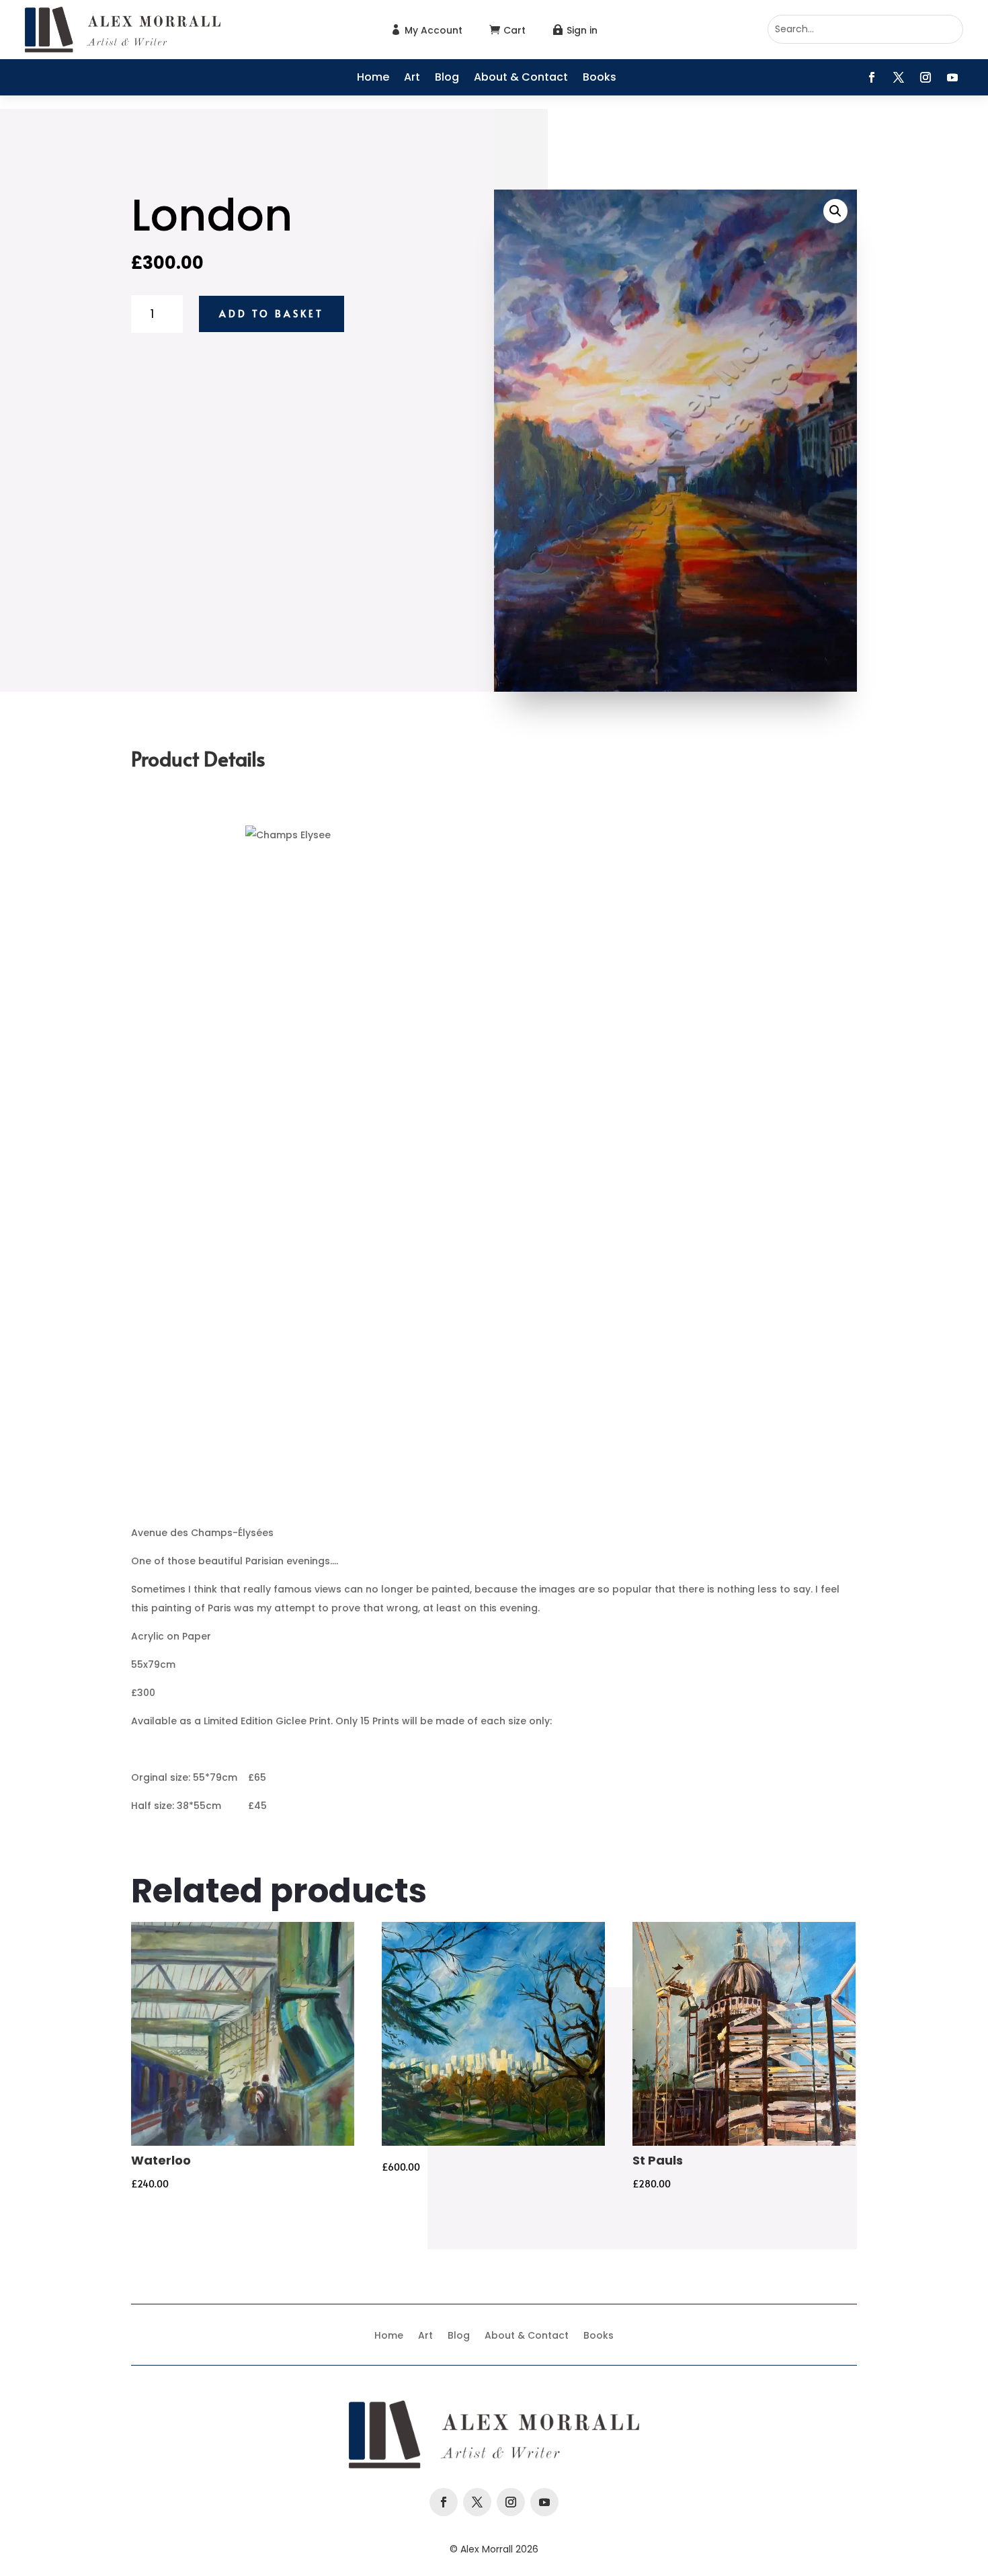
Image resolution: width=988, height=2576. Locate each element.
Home (373, 79)
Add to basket (272, 314)
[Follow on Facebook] (872, 77)
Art (412, 79)
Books (600, 79)
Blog (447, 79)
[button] (835, 211)
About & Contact (521, 79)
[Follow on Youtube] (952, 77)
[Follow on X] (899, 77)
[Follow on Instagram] (925, 77)
